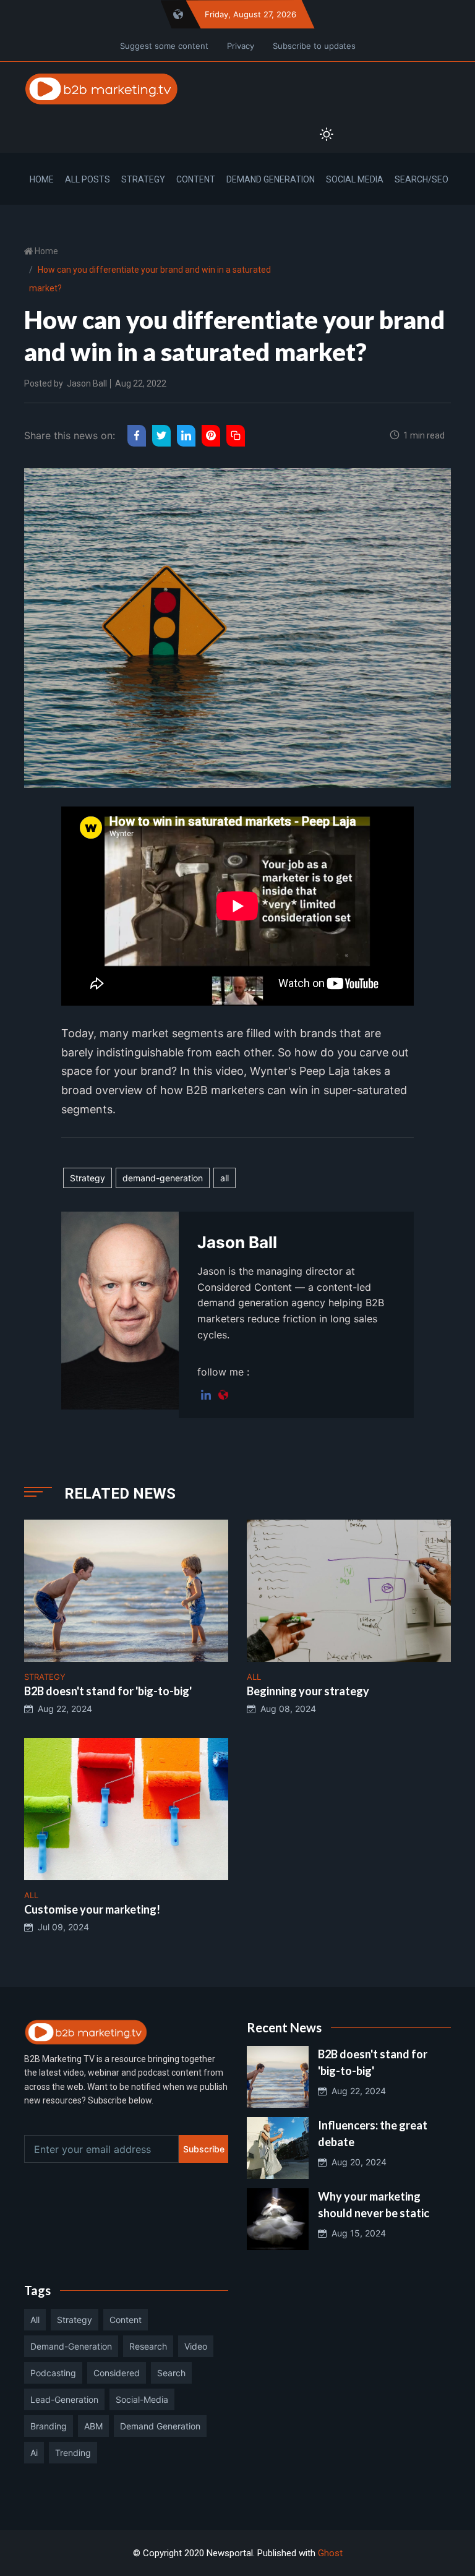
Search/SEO (422, 179)
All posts (88, 179)
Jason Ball (87, 383)
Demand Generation (271, 179)
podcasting (53, 2373)
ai (34, 2453)
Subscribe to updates (314, 46)
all (225, 1178)
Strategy (143, 179)
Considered (117, 2373)
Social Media (355, 179)
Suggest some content (164, 46)
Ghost (330, 2553)
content (126, 2320)
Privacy (241, 46)
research (148, 2346)
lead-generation (64, 2399)
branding (49, 2426)
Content (196, 179)
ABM (93, 2426)
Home (42, 179)
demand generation (160, 2426)
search (171, 2373)
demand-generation (163, 1178)
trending (73, 2453)
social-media (142, 2399)
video (196, 2346)
